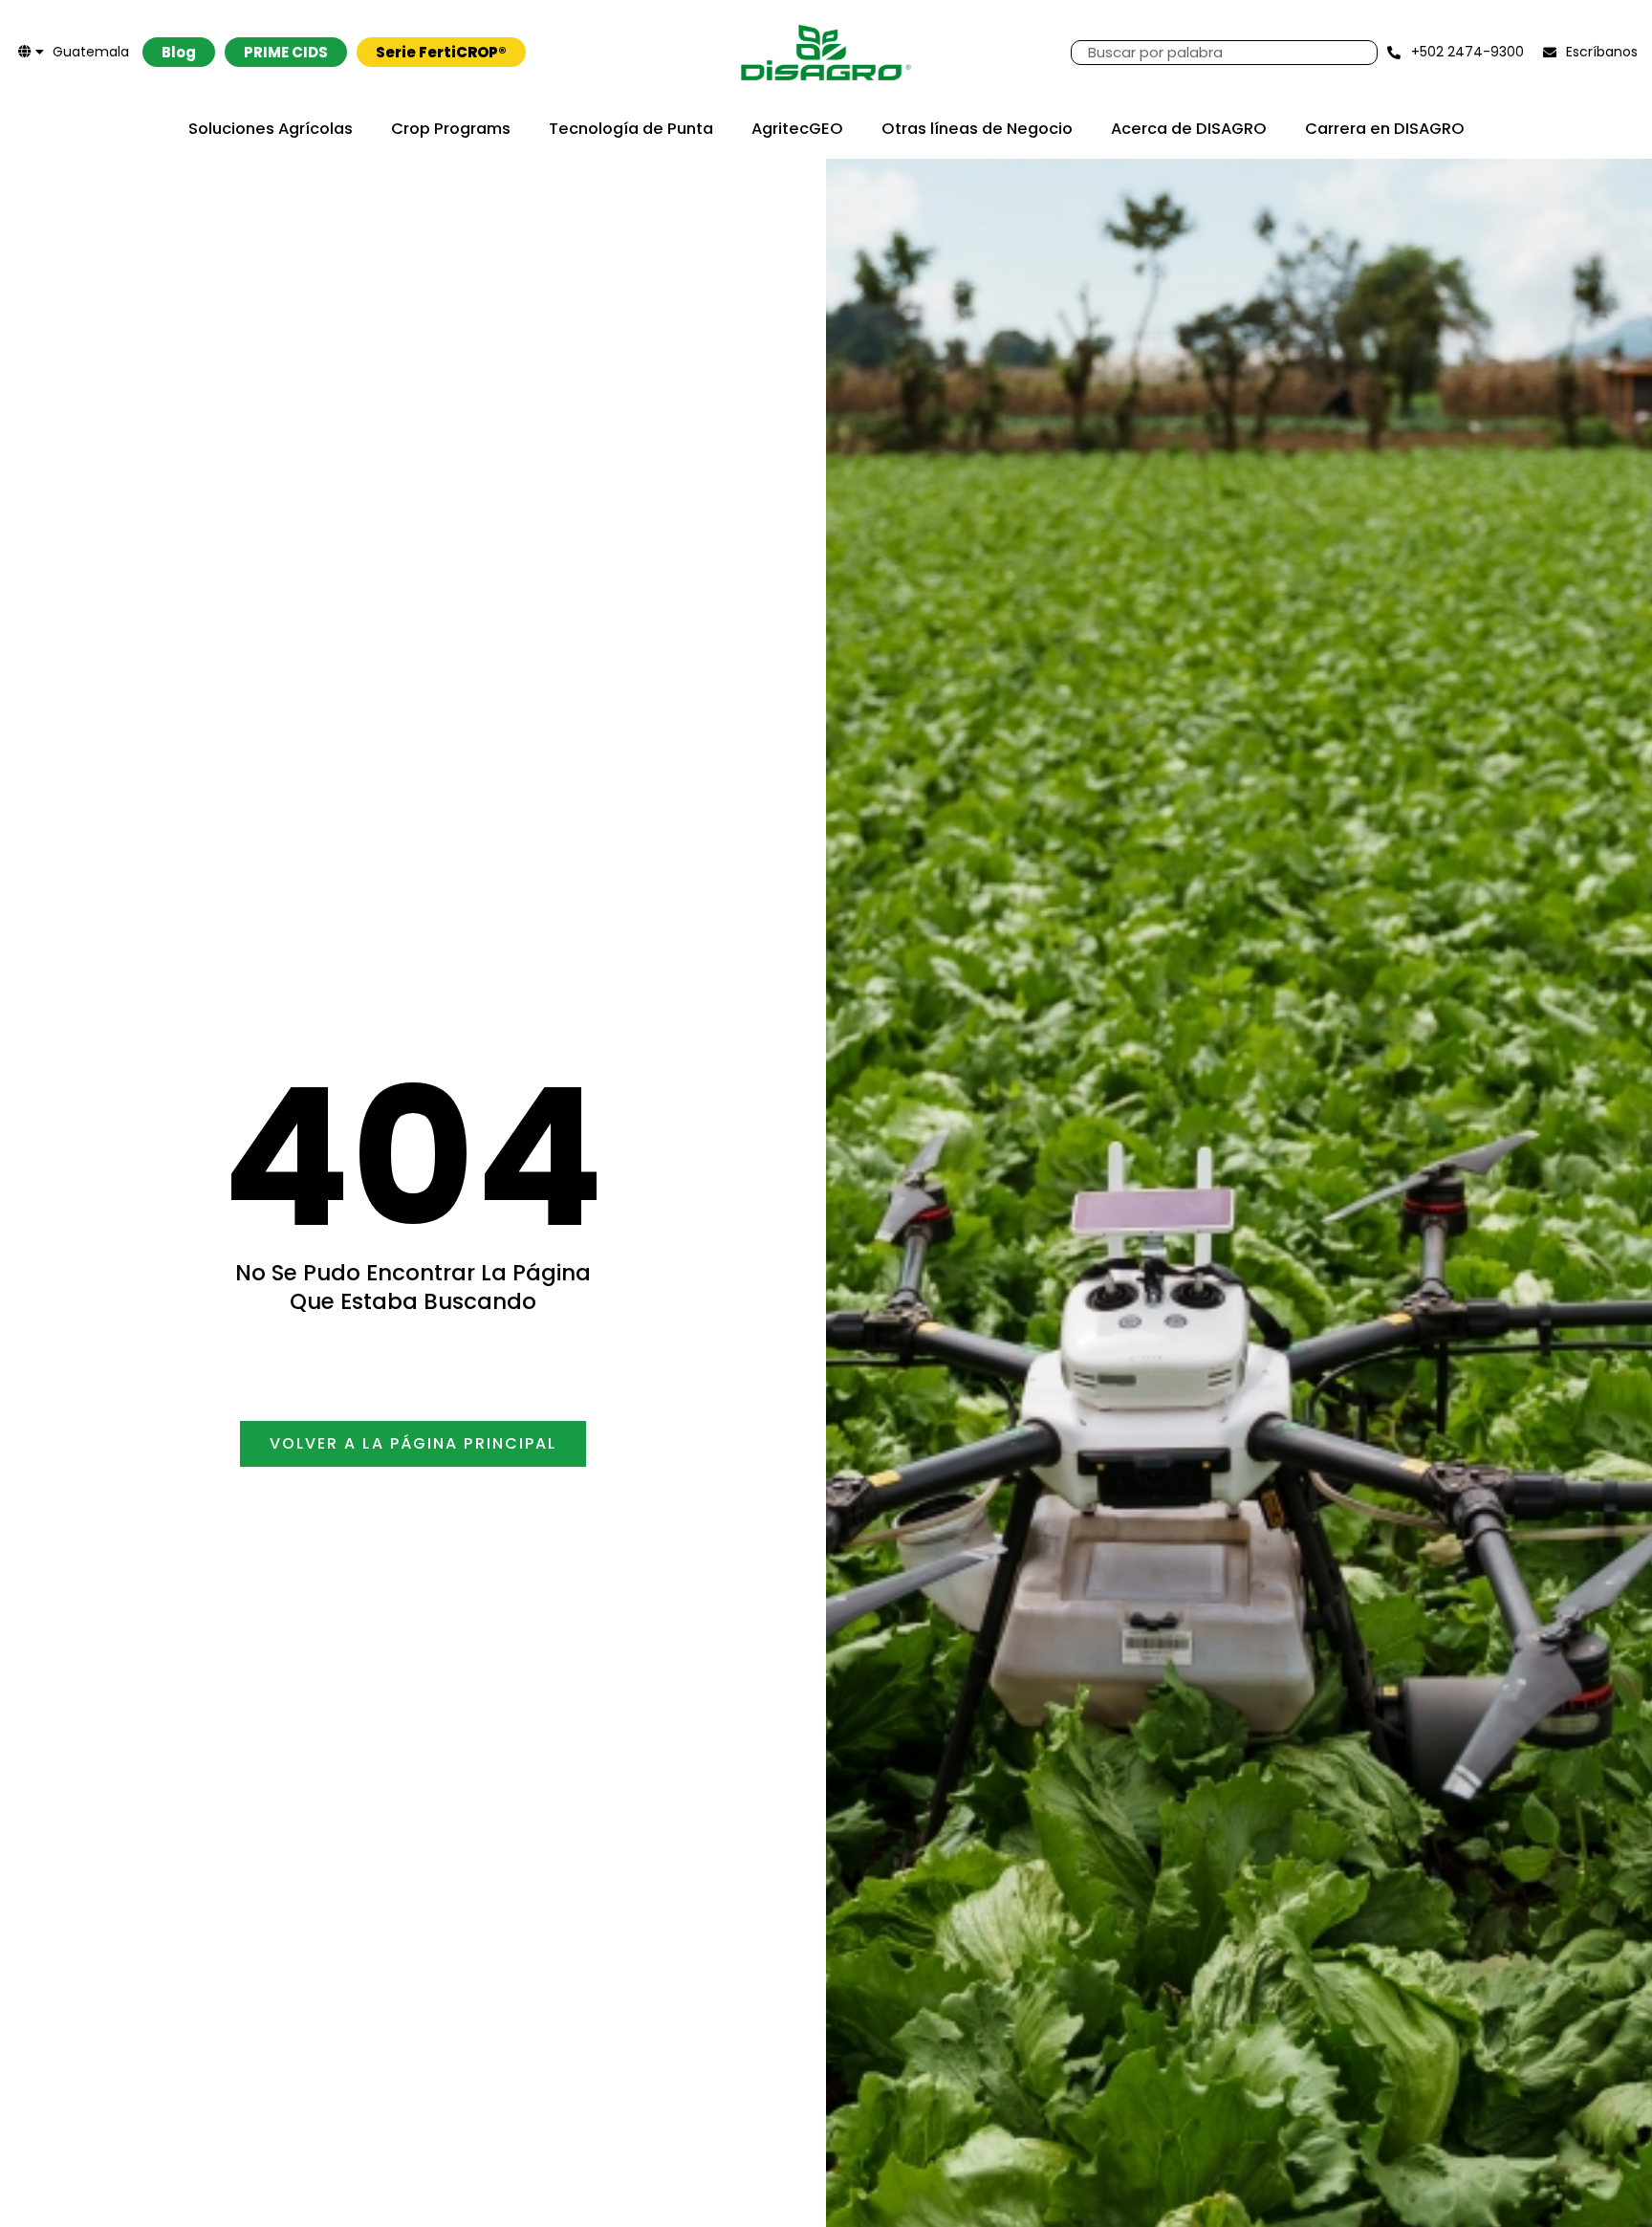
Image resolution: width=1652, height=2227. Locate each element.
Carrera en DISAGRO (1385, 129)
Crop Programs (451, 129)
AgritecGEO (797, 129)
